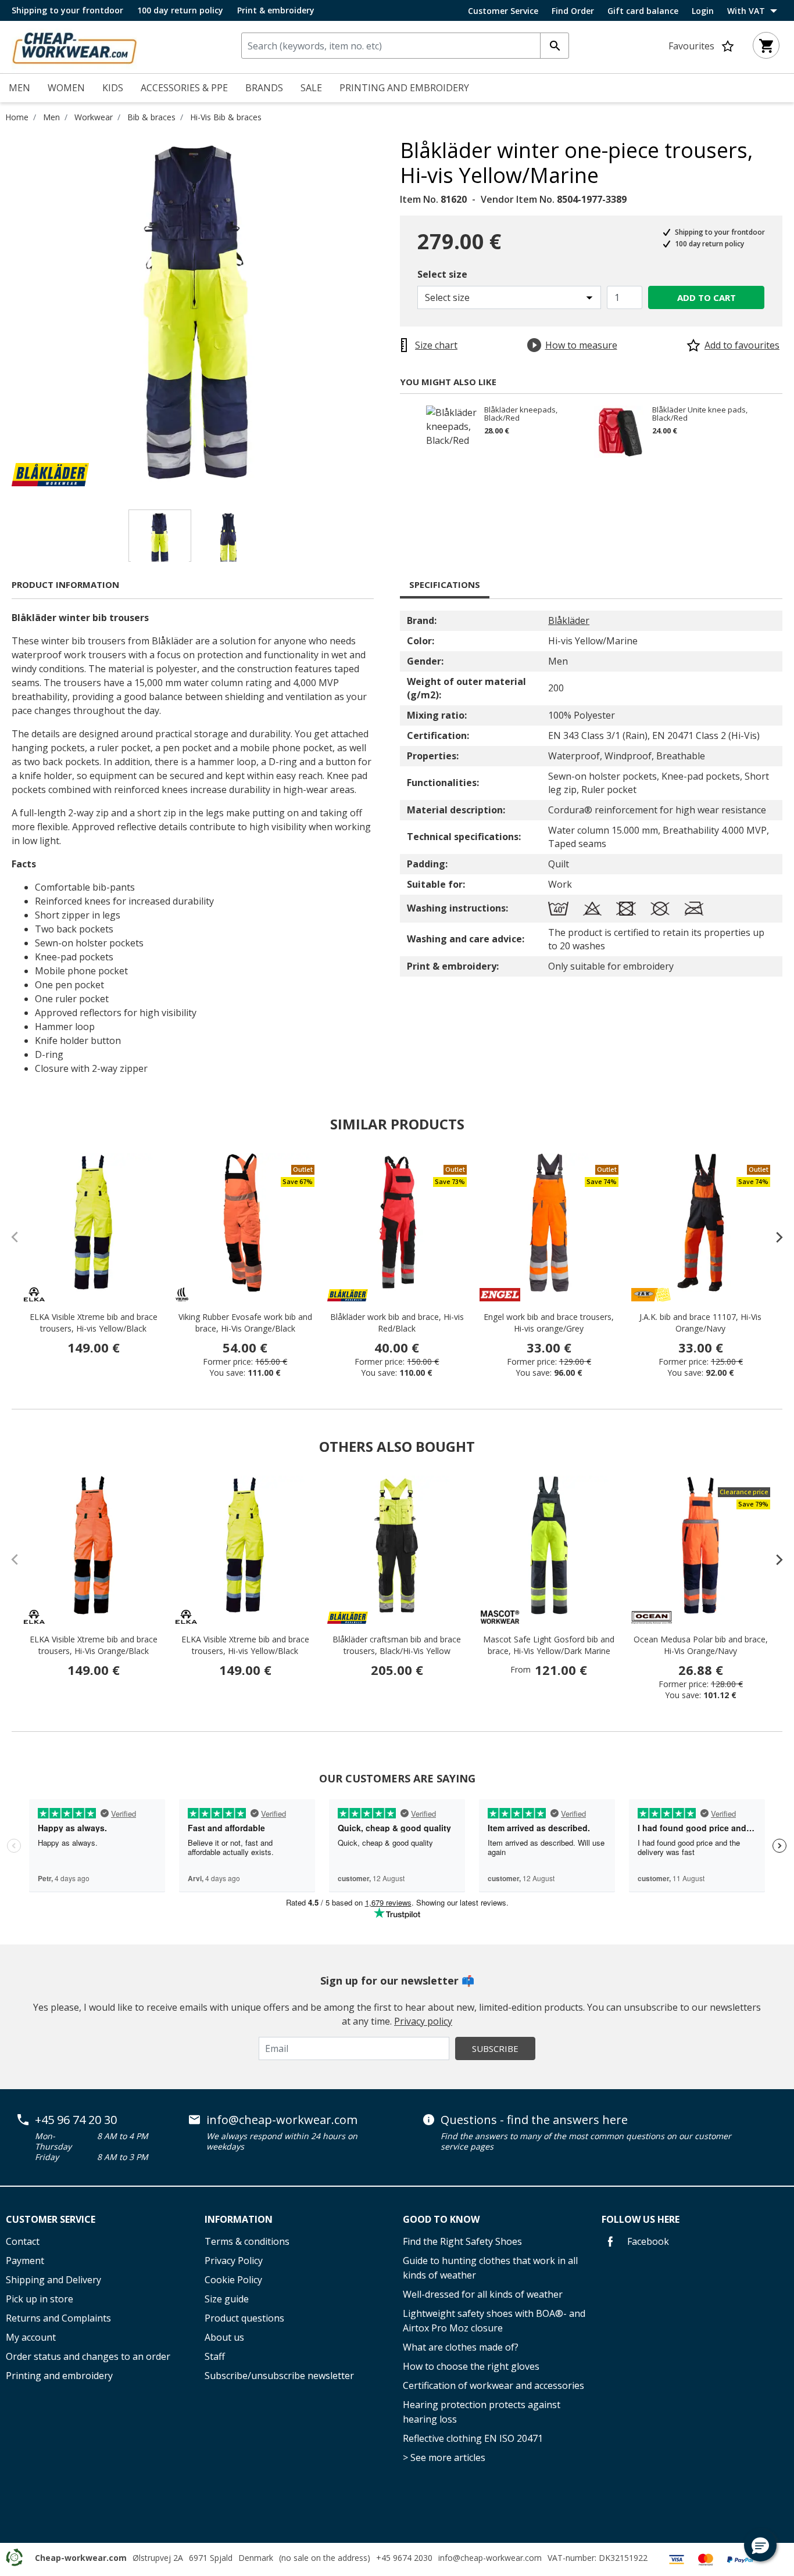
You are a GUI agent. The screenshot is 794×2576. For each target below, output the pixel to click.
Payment (25, 2261)
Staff (215, 2356)
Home (17, 117)
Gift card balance (643, 11)
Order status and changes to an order (88, 2356)
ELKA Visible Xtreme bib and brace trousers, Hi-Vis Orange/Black (94, 1645)
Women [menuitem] (66, 88)
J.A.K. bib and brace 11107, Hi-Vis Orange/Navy (700, 1323)
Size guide (227, 2299)
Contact (23, 2241)
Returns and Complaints (58, 2318)
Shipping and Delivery (53, 2280)
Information (239, 2219)
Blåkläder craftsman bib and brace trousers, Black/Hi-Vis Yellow (397, 1645)
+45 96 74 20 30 (76, 2120)
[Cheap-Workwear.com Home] (74, 46)
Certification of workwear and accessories (493, 2385)
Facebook (647, 2241)
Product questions (244, 2318)
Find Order (573, 11)
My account (31, 2337)
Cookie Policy (233, 2280)
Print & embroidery (276, 10)
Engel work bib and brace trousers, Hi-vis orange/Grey (549, 1323)
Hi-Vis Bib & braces (226, 117)
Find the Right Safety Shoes (462, 2241)
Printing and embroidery (59, 2376)
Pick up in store (40, 2299)
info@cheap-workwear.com (282, 2120)
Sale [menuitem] (311, 88)
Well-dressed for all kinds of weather (483, 2294)
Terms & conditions (247, 2241)
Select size (442, 274)
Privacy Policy (234, 2261)
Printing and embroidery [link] (404, 88)
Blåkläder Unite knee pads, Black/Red (700, 414)
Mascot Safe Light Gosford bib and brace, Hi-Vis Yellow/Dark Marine (549, 1645)
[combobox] (405, 46)
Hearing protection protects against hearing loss (482, 2412)
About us (224, 2337)
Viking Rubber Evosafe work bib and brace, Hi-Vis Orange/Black (245, 1323)
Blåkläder (569, 620)
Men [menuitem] (19, 88)
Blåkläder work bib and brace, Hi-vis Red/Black (397, 1323)
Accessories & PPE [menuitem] (184, 88)
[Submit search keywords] (555, 46)
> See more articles (444, 2457)
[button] (760, 2545)
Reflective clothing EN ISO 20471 (473, 2438)
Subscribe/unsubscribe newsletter (279, 2376)
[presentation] (774, 1237)
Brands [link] (264, 88)
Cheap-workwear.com (81, 2558)
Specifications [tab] (445, 584)
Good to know (441, 2219)
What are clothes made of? (461, 2347)
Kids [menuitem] (113, 88)
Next (391, 312)
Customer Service (503, 11)
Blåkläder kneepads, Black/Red (521, 414)
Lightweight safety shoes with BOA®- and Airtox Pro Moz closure (494, 2321)
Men (51, 117)
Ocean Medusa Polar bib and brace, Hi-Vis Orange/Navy (701, 1645)
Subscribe (495, 2048)
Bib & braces (151, 117)
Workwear (94, 117)
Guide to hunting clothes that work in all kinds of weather (490, 2268)
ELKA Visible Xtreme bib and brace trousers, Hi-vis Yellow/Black (94, 1323)
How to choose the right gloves (471, 2366)
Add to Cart (707, 297)
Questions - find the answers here (534, 2120)
